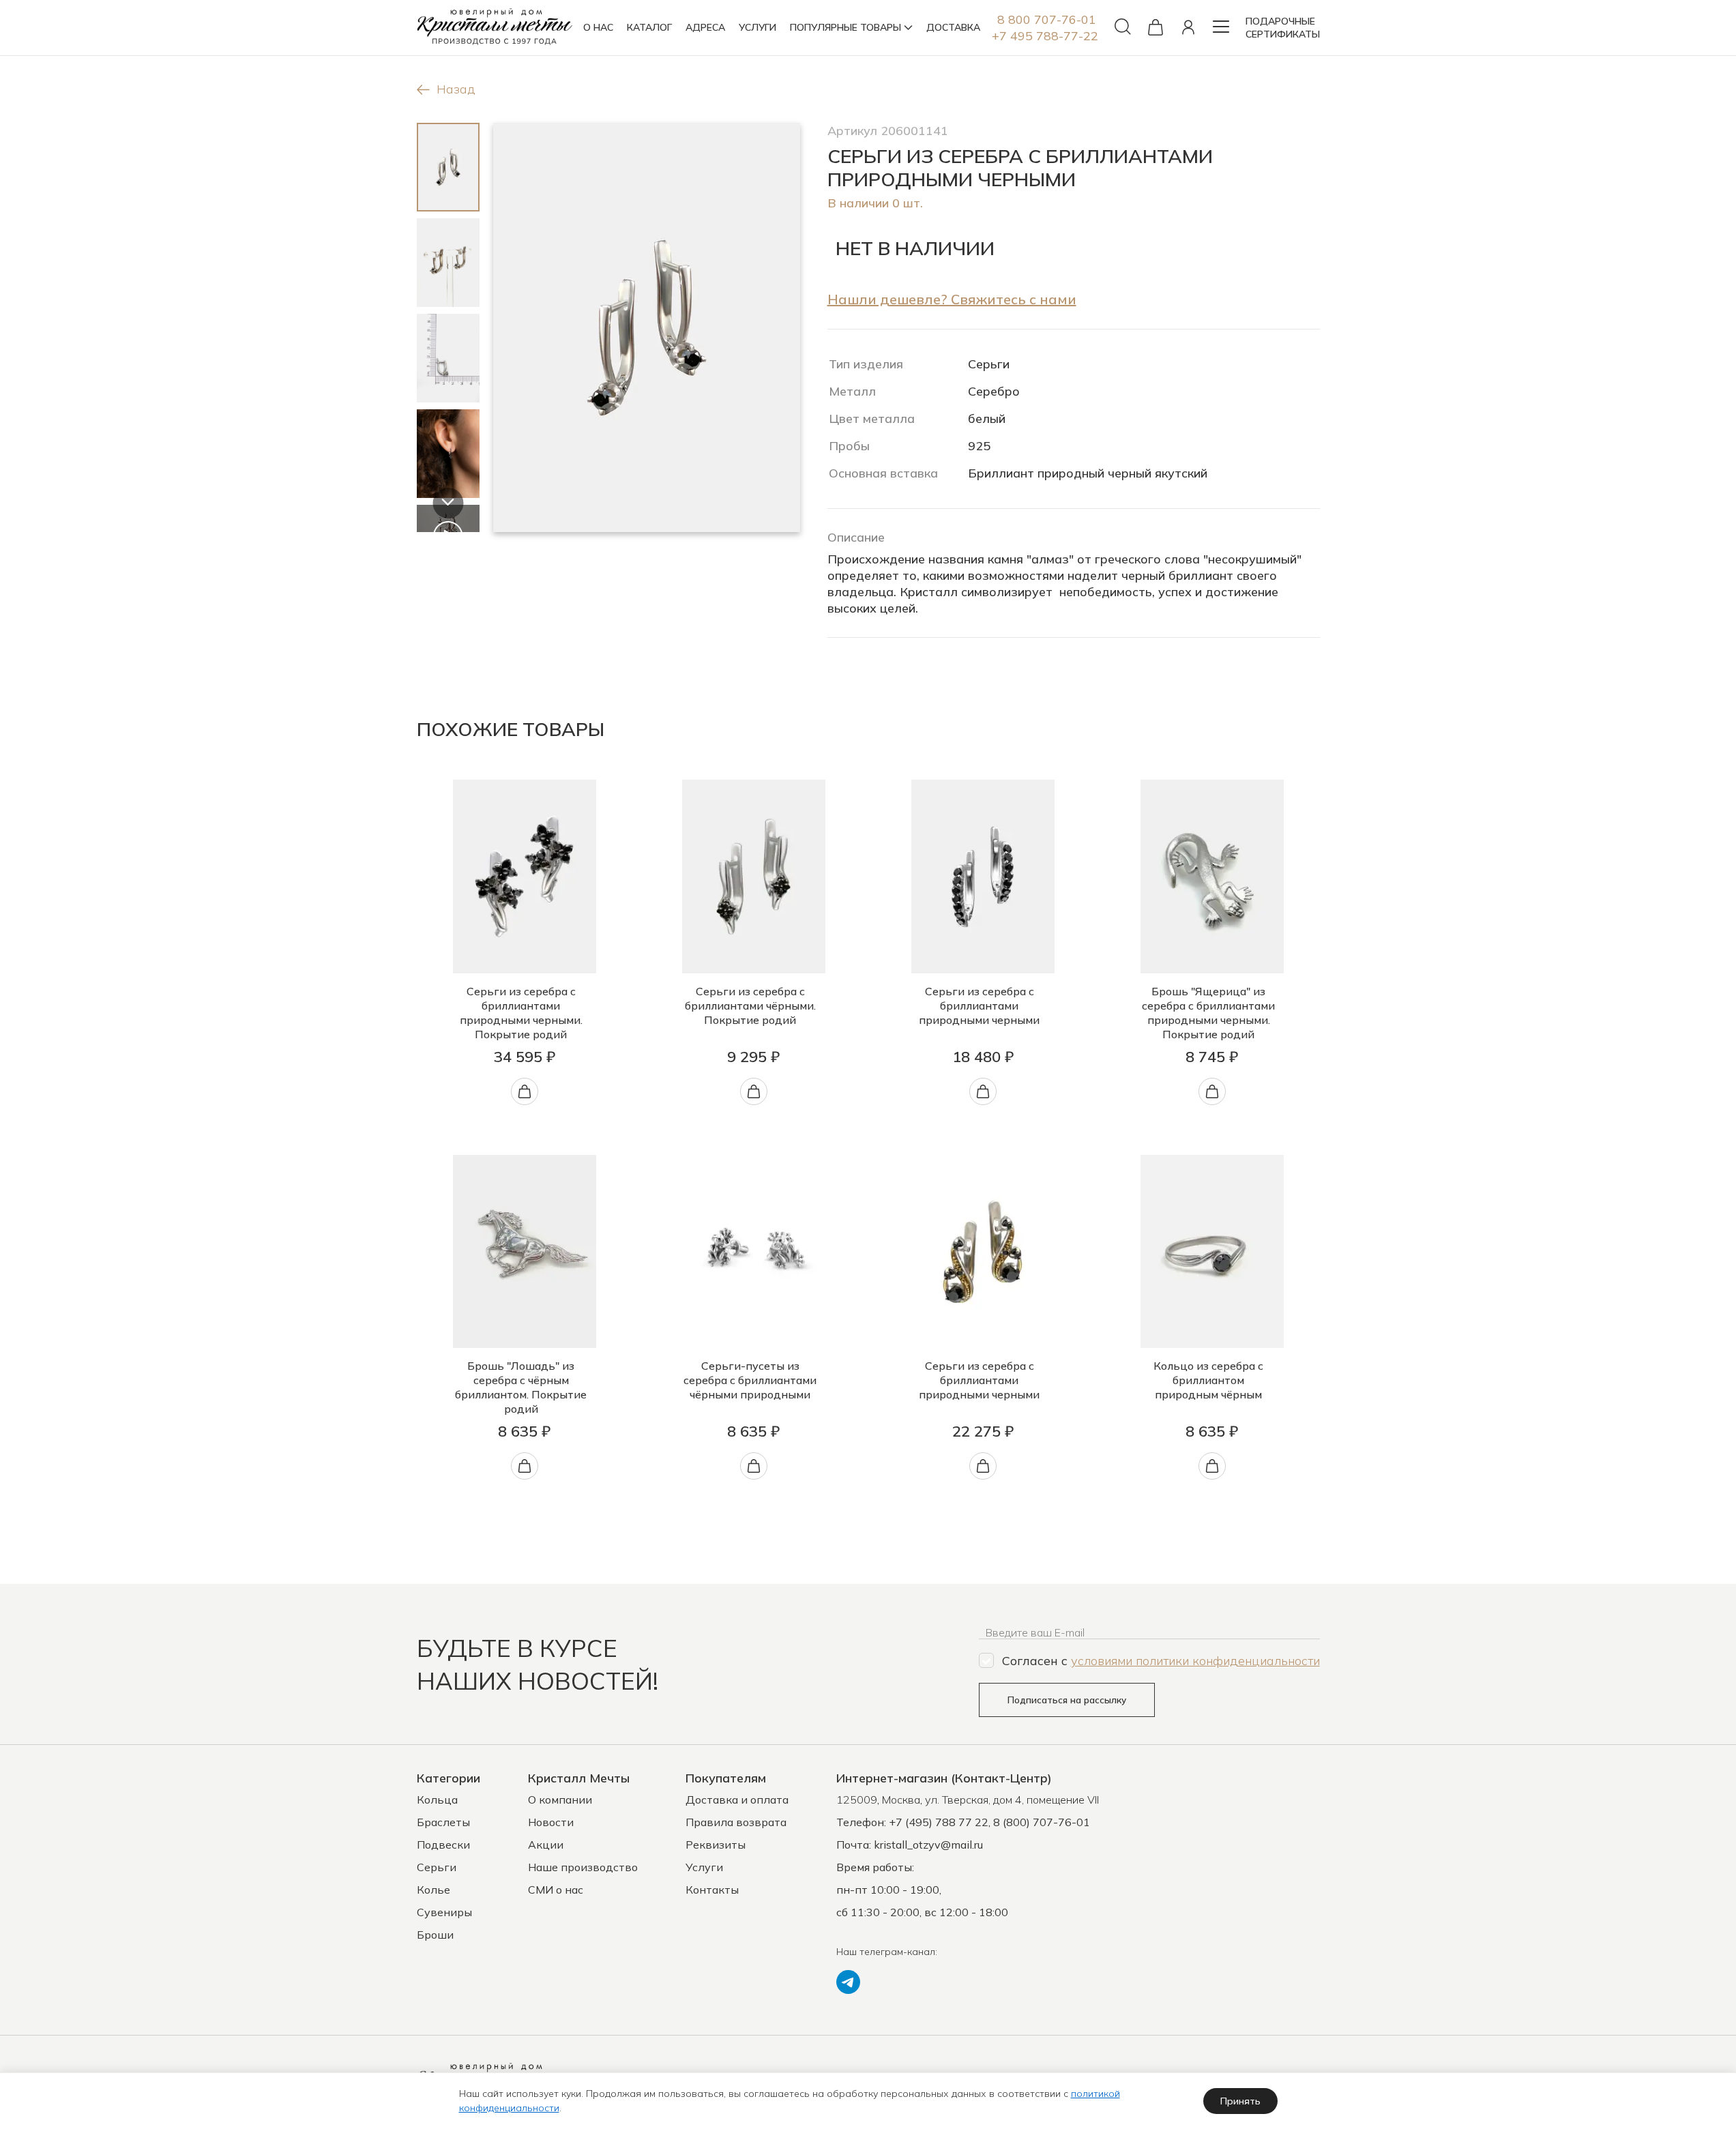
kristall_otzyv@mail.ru (928, 1845)
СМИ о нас (556, 1890)
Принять (1240, 2101)
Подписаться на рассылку (1067, 1700)
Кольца (437, 1800)
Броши (435, 1935)
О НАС (598, 27)
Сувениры (444, 1912)
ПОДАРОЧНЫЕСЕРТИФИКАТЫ (1283, 28)
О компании (560, 1800)
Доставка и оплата (737, 1800)
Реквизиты (716, 1845)
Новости (551, 1822)
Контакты (712, 1890)
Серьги (437, 1867)
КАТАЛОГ (649, 27)
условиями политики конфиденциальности (1195, 1661)
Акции (546, 1845)
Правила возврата (736, 1822)
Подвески (443, 1845)
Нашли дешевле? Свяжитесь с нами (952, 299)
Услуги (704, 1867)
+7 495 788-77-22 (1045, 36)
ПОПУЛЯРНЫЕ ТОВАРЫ (845, 27)
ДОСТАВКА (953, 27)
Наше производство (583, 1867)
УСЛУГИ (757, 27)
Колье (433, 1890)
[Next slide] (448, 503)
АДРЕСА (705, 27)
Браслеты (443, 1822)
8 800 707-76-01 (1047, 19)
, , (968, 1800)
